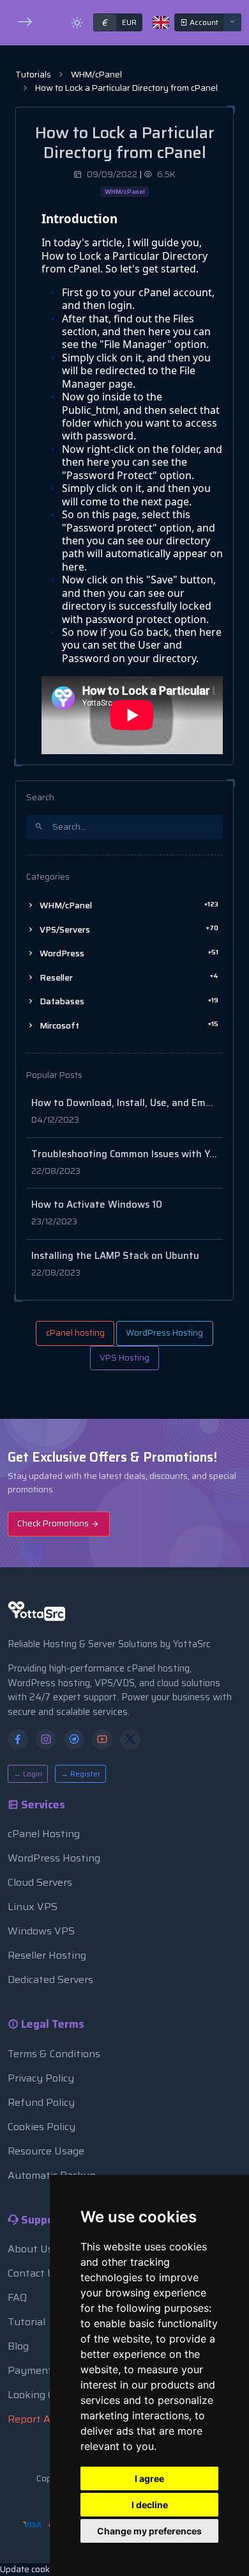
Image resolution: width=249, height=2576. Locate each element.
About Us (30, 2249)
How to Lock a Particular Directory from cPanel (126, 88)
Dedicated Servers (50, 1979)
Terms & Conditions (54, 2054)
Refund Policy (41, 2102)
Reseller (128, 977)
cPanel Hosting (44, 1834)
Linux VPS (33, 1907)
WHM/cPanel (96, 75)
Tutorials (33, 75)
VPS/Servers (128, 929)
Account (203, 22)
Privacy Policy (41, 2078)
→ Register (80, 1774)
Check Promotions (54, 1523)
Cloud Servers (40, 1882)
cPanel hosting (75, 1333)
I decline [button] (150, 2505)
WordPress (128, 953)
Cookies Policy (41, 2127)
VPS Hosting (124, 1358)
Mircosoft (128, 1025)
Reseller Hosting (47, 1955)
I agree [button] (149, 2478)
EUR (119, 22)
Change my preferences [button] (149, 2531)
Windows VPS (41, 1931)
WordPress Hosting (164, 1333)
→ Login (28, 1774)
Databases (128, 1001)
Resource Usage (46, 2151)
